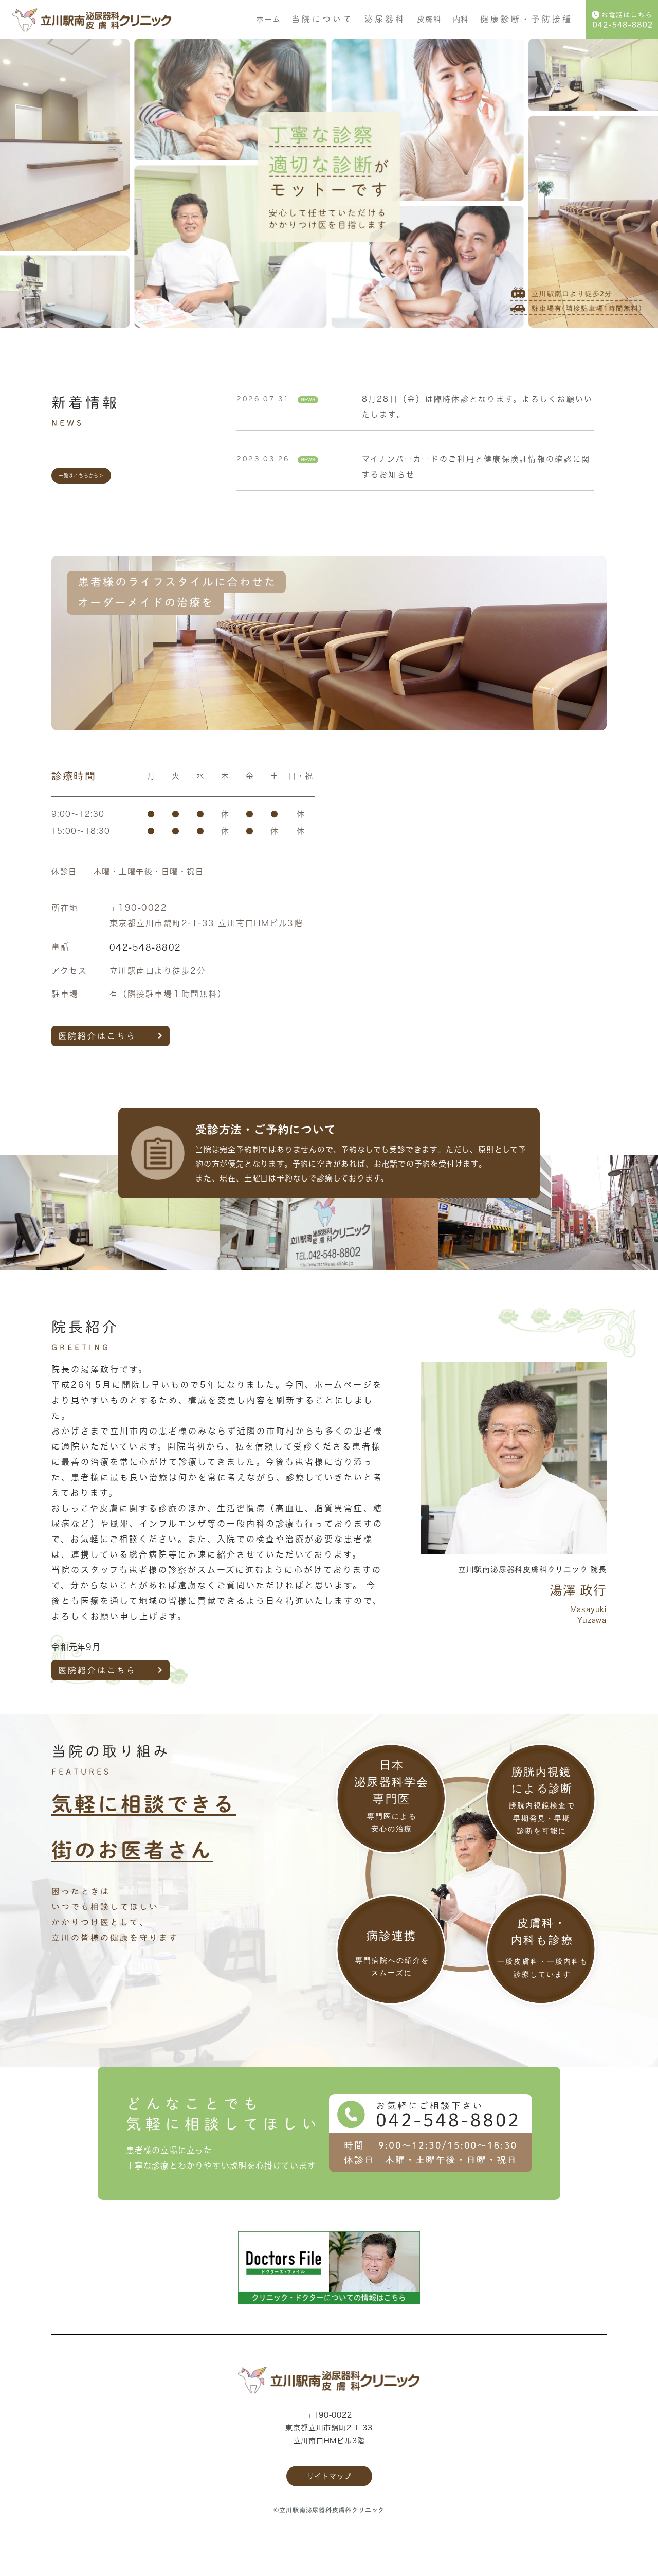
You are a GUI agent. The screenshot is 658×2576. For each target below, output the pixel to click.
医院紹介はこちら (97, 1036)
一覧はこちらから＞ (81, 476)
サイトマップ (329, 2476)
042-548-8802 (145, 947)
